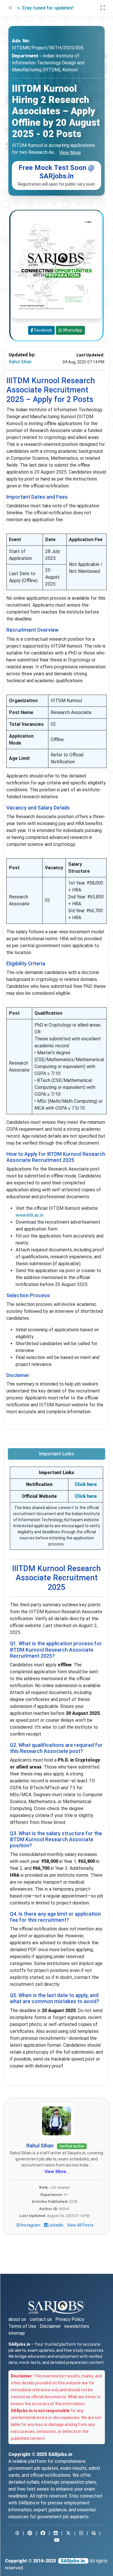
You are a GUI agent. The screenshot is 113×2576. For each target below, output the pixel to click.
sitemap (17, 2333)
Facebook (43, 330)
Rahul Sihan (20, 362)
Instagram (31, 2225)
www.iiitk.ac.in (30, 1215)
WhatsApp (72, 330)
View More (70, 153)
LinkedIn (56, 2225)
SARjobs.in (60, 2454)
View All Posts (80, 2225)
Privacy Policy (70, 2319)
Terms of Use (22, 2326)
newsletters (77, 2326)
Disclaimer (50, 2326)
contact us (41, 2319)
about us (17, 2319)
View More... (57, 2172)
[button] (10, 8)
